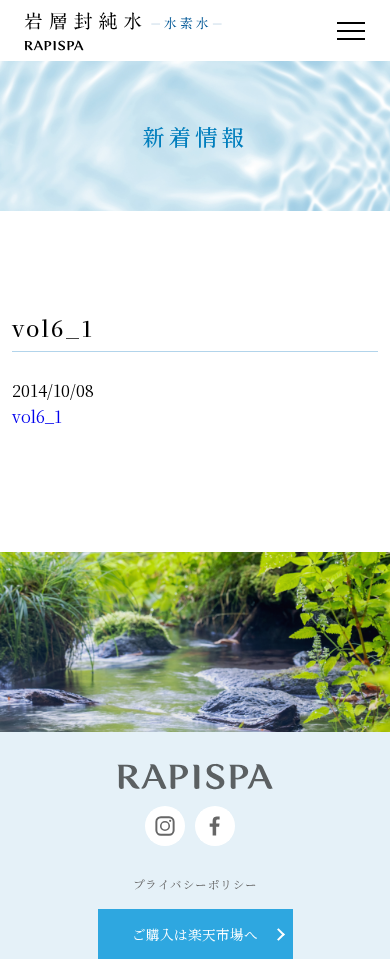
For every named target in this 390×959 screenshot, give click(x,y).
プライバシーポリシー (195, 884)
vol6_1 (37, 416)
